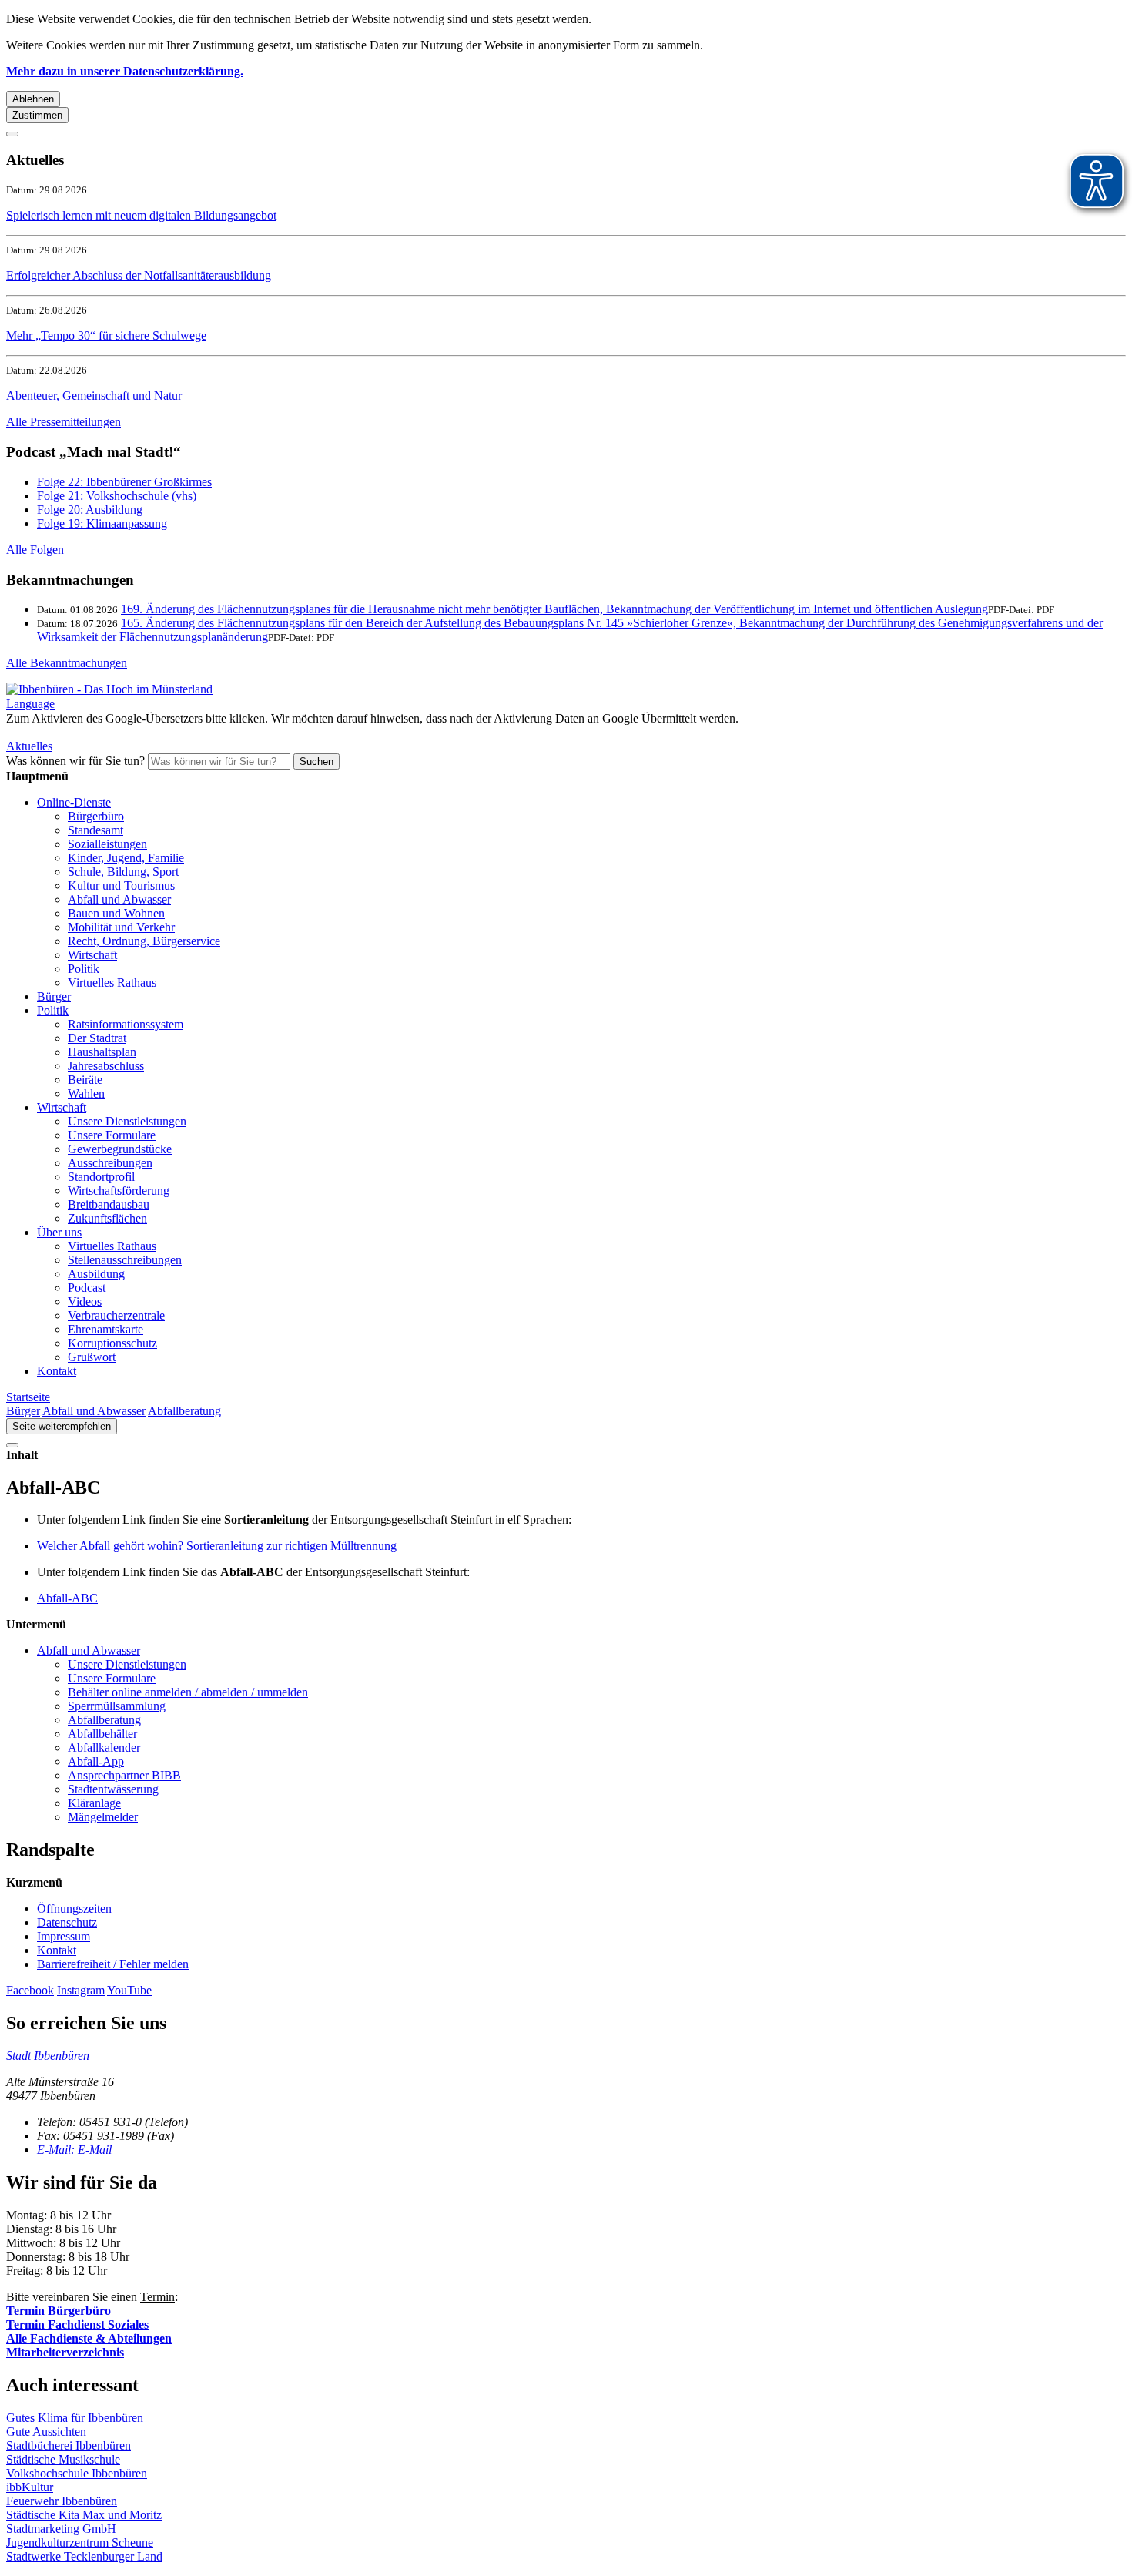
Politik (84, 969)
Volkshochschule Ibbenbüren (77, 2473)
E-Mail (74, 2150)
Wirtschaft (92, 955)
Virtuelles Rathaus (112, 983)
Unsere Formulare (112, 1135)
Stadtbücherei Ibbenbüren (69, 2445)
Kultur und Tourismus (121, 885)
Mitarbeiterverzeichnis (65, 2352)
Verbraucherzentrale (116, 1315)
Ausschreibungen (110, 1163)
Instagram (81, 1990)
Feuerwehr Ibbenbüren (62, 2501)
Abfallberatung (184, 1411)
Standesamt (95, 830)
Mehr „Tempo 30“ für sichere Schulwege (106, 335)
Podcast (87, 1288)
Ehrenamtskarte (105, 1329)
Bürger (54, 996)
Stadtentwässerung (113, 1789)
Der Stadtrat (97, 1038)
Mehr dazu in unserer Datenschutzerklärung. (125, 71)
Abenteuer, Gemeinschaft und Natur (94, 396)
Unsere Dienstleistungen (127, 1121)
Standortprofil (101, 1177)
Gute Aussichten (46, 2432)
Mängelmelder (103, 1817)
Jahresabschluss (106, 1066)
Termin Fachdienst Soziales (77, 2324)
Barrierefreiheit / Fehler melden (113, 1964)
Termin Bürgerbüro (59, 2311)
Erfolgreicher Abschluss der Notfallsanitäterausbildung (139, 275)
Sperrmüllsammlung (117, 1706)
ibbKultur (30, 2487)
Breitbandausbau (109, 1204)
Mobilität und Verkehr (121, 927)
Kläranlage (94, 1803)
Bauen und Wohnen (116, 913)
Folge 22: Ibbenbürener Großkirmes (124, 482)
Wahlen (86, 1093)
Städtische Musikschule (63, 2459)
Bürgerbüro (96, 816)
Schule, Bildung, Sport (123, 872)
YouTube (129, 1990)
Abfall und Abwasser (119, 899)
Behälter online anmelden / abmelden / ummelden (188, 1692)
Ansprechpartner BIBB (124, 1775)
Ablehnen (33, 99)
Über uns (59, 1232)
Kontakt (57, 1371)
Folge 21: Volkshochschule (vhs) (117, 496)
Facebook (30, 1990)
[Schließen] (12, 134)
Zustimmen (37, 115)
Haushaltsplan (102, 1052)
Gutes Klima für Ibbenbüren (75, 2418)
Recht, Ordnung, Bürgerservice (144, 941)
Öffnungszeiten (74, 1909)
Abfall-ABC (67, 1598)
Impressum (64, 1936)
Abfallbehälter (102, 1734)
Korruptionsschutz (112, 1343)
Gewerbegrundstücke (120, 1149)
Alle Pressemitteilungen (64, 422)
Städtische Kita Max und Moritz (84, 2515)
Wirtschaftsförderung (119, 1191)
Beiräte (85, 1080)
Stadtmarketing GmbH (61, 2529)
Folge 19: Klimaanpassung (102, 523)
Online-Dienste (74, 802)
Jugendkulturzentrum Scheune (80, 2542)
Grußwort (92, 1357)
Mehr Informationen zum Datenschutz (99, 732)
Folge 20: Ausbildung (90, 510)
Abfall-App (96, 1761)
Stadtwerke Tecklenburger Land (84, 2556)
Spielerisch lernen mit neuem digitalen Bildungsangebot (141, 215)
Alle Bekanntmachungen (67, 663)
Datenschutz (67, 1922)
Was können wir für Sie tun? (75, 761)
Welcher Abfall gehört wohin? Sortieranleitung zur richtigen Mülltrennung (217, 1546)
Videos (85, 1301)
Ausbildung (96, 1274)
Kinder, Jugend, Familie (126, 858)
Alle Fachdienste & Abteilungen (89, 2338)
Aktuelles (29, 746)
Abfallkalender (104, 1748)
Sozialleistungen (107, 844)
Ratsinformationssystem (126, 1024)
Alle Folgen (35, 550)
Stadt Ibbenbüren (48, 2056)
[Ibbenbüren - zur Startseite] (109, 689)
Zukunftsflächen (107, 1218)
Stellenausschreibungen (125, 1260)
